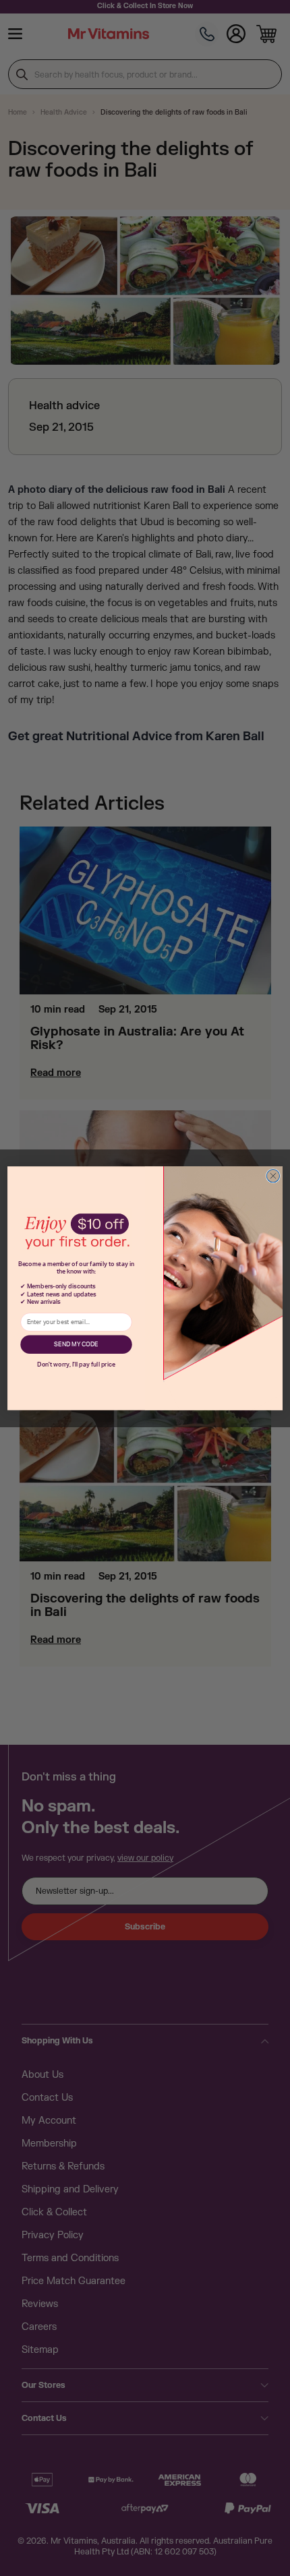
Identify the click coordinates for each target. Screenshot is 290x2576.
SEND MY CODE (76, 1345)
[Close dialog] (273, 1175)
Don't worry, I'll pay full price (76, 1364)
